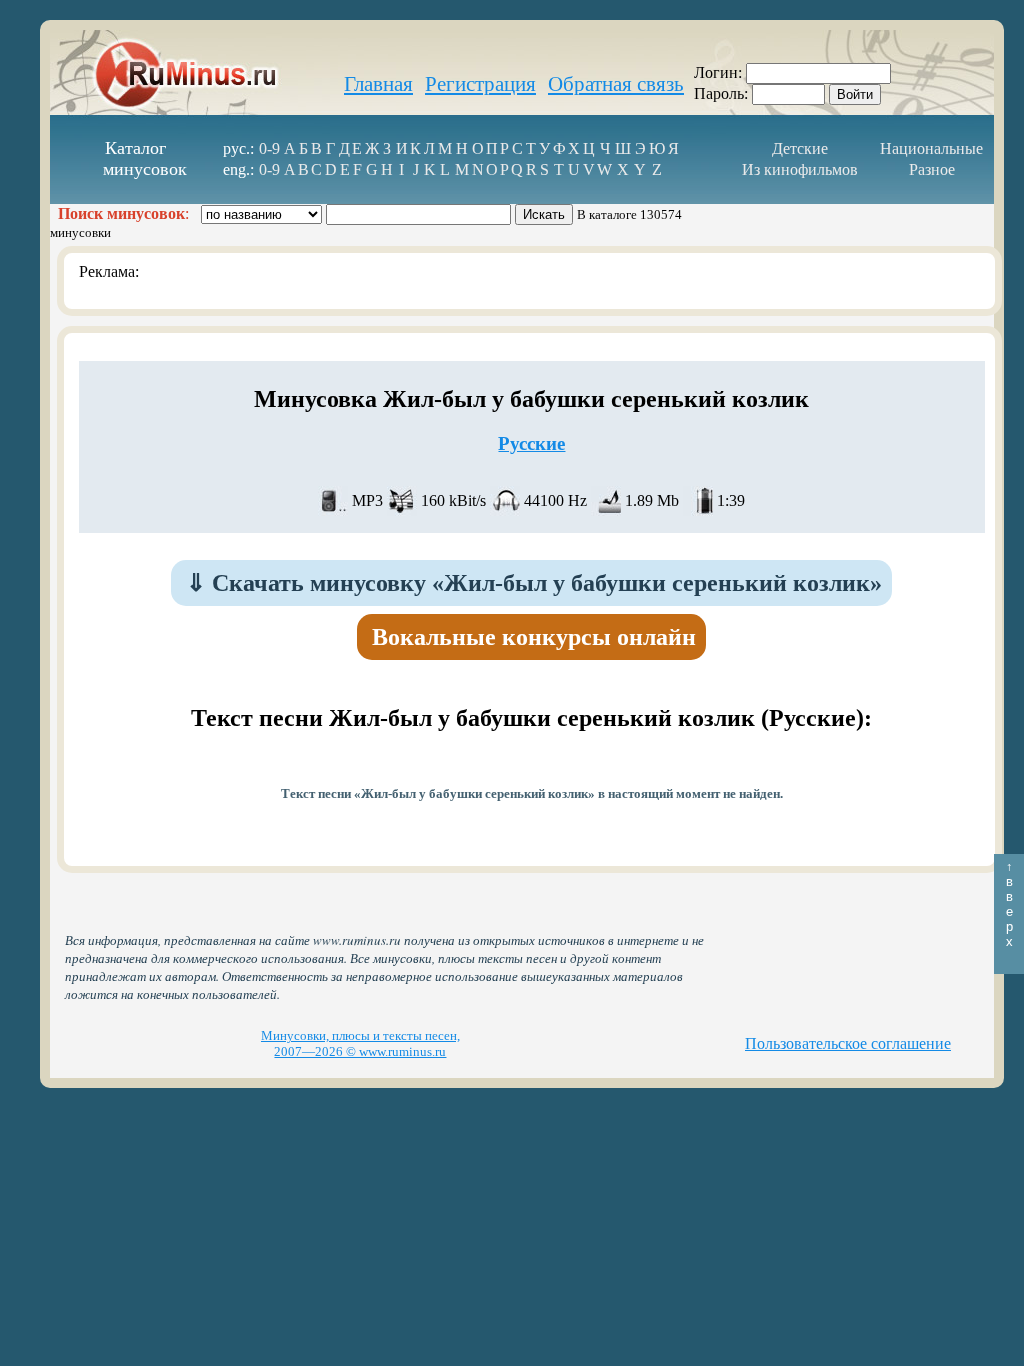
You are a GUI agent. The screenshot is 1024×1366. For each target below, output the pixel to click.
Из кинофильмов (800, 169)
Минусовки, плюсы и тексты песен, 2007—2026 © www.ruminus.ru (360, 1043)
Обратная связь (616, 84)
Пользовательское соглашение (848, 1043)
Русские (531, 443)
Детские (800, 148)
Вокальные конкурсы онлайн (534, 637)
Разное (932, 169)
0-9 (269, 148)
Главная (378, 84)
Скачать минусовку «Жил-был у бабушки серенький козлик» (534, 583)
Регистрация (480, 84)
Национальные (931, 148)
